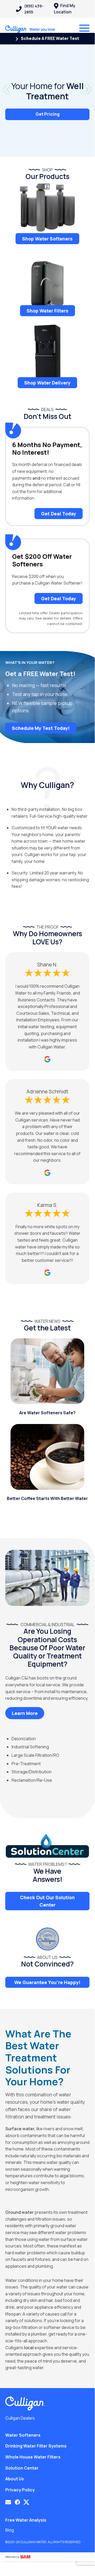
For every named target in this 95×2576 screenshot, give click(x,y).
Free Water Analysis (26, 2520)
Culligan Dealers (20, 2418)
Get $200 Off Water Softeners (42, 560)
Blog (10, 2530)
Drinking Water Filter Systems (36, 2446)
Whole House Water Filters (33, 2457)
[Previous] (7, 89)
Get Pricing (47, 114)
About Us (15, 2479)
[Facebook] (17, 2502)
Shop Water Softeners (47, 239)
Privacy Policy (20, 2490)
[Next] (88, 89)
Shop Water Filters (47, 311)
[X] (26, 2502)
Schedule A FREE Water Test (49, 38)
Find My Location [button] (64, 9)
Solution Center (22, 2468)
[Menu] (84, 28)
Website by (13, 2557)
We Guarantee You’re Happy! (47, 1982)
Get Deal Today (59, 514)
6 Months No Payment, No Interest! (47, 449)
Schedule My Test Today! (41, 728)
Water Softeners (23, 2435)
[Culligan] (31, 29)
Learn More (25, 1713)
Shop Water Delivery (47, 383)
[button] (8, 2502)
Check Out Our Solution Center (47, 1901)
